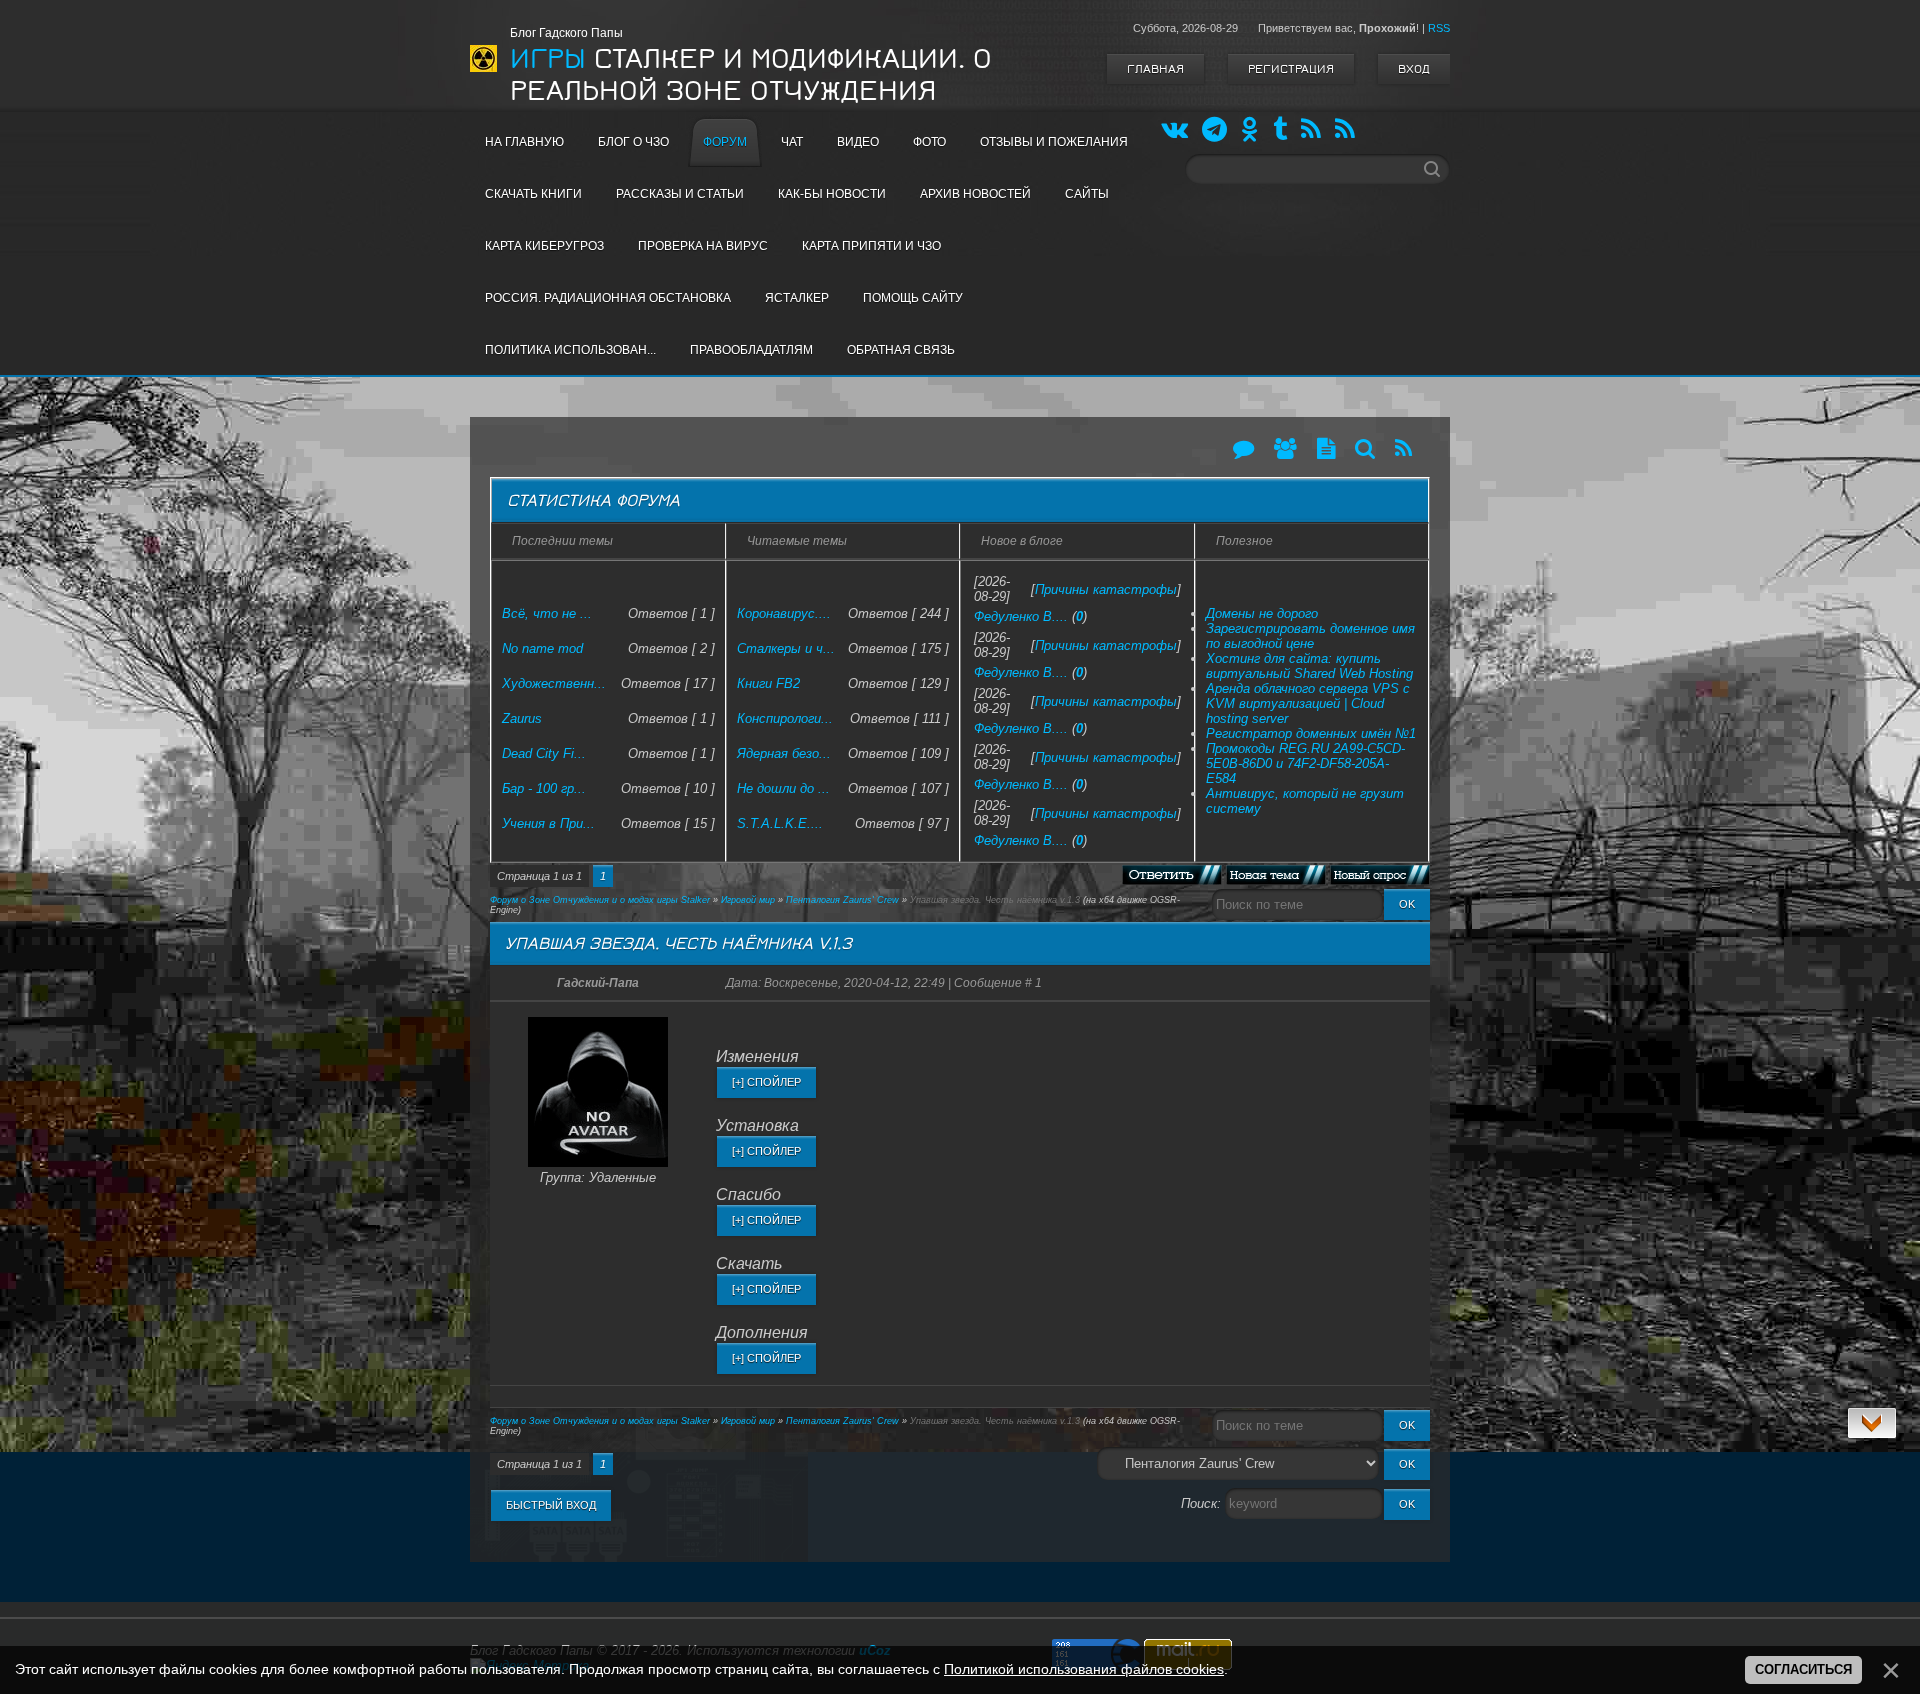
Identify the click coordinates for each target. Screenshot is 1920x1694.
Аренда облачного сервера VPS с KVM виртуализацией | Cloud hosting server (1308, 703)
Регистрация (1291, 69)
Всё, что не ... (547, 613)
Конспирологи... (785, 718)
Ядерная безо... (784, 753)
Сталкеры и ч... (786, 648)
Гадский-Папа (598, 983)
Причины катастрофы (1106, 589)
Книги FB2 (768, 683)
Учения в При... (548, 823)
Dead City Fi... (544, 753)
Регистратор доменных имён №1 (1311, 733)
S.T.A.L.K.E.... (780, 823)
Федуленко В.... (1021, 616)
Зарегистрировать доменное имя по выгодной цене (1310, 636)
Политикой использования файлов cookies (1084, 1669)
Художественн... (554, 683)
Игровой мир (748, 900)
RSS (1439, 28)
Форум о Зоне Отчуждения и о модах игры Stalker (600, 900)
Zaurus (522, 718)
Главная (1155, 69)
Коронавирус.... (784, 613)
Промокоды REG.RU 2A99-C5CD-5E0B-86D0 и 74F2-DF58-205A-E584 (1305, 763)
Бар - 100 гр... (544, 788)
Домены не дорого (1262, 613)
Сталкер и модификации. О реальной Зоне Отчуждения (751, 75)
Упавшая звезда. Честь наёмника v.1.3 (995, 900)
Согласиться (1803, 1669)
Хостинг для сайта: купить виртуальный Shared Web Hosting (1309, 666)
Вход (1414, 69)
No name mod (542, 648)
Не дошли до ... (783, 788)
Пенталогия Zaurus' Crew (842, 900)
